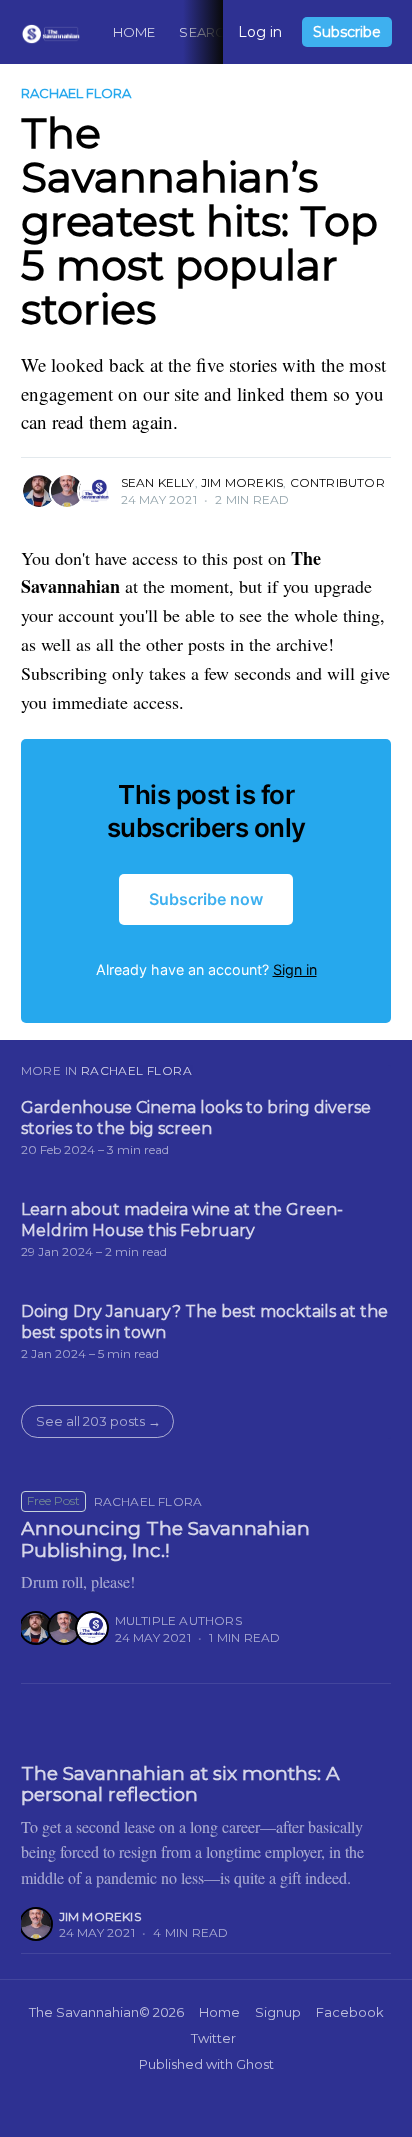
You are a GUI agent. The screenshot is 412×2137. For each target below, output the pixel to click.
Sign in (295, 969)
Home (134, 32)
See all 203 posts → (98, 1421)
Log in (260, 32)
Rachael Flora (76, 93)
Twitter (213, 2038)
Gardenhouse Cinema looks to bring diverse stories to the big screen (196, 1118)
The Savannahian (84, 2012)
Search (207, 32)
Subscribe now (206, 899)
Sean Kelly (158, 482)
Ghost (255, 2064)
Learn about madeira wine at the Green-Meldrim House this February (182, 1220)
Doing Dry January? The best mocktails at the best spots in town (204, 1322)
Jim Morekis (242, 482)
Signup (278, 2012)
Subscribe (347, 32)
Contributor (337, 482)
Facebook (350, 2012)
